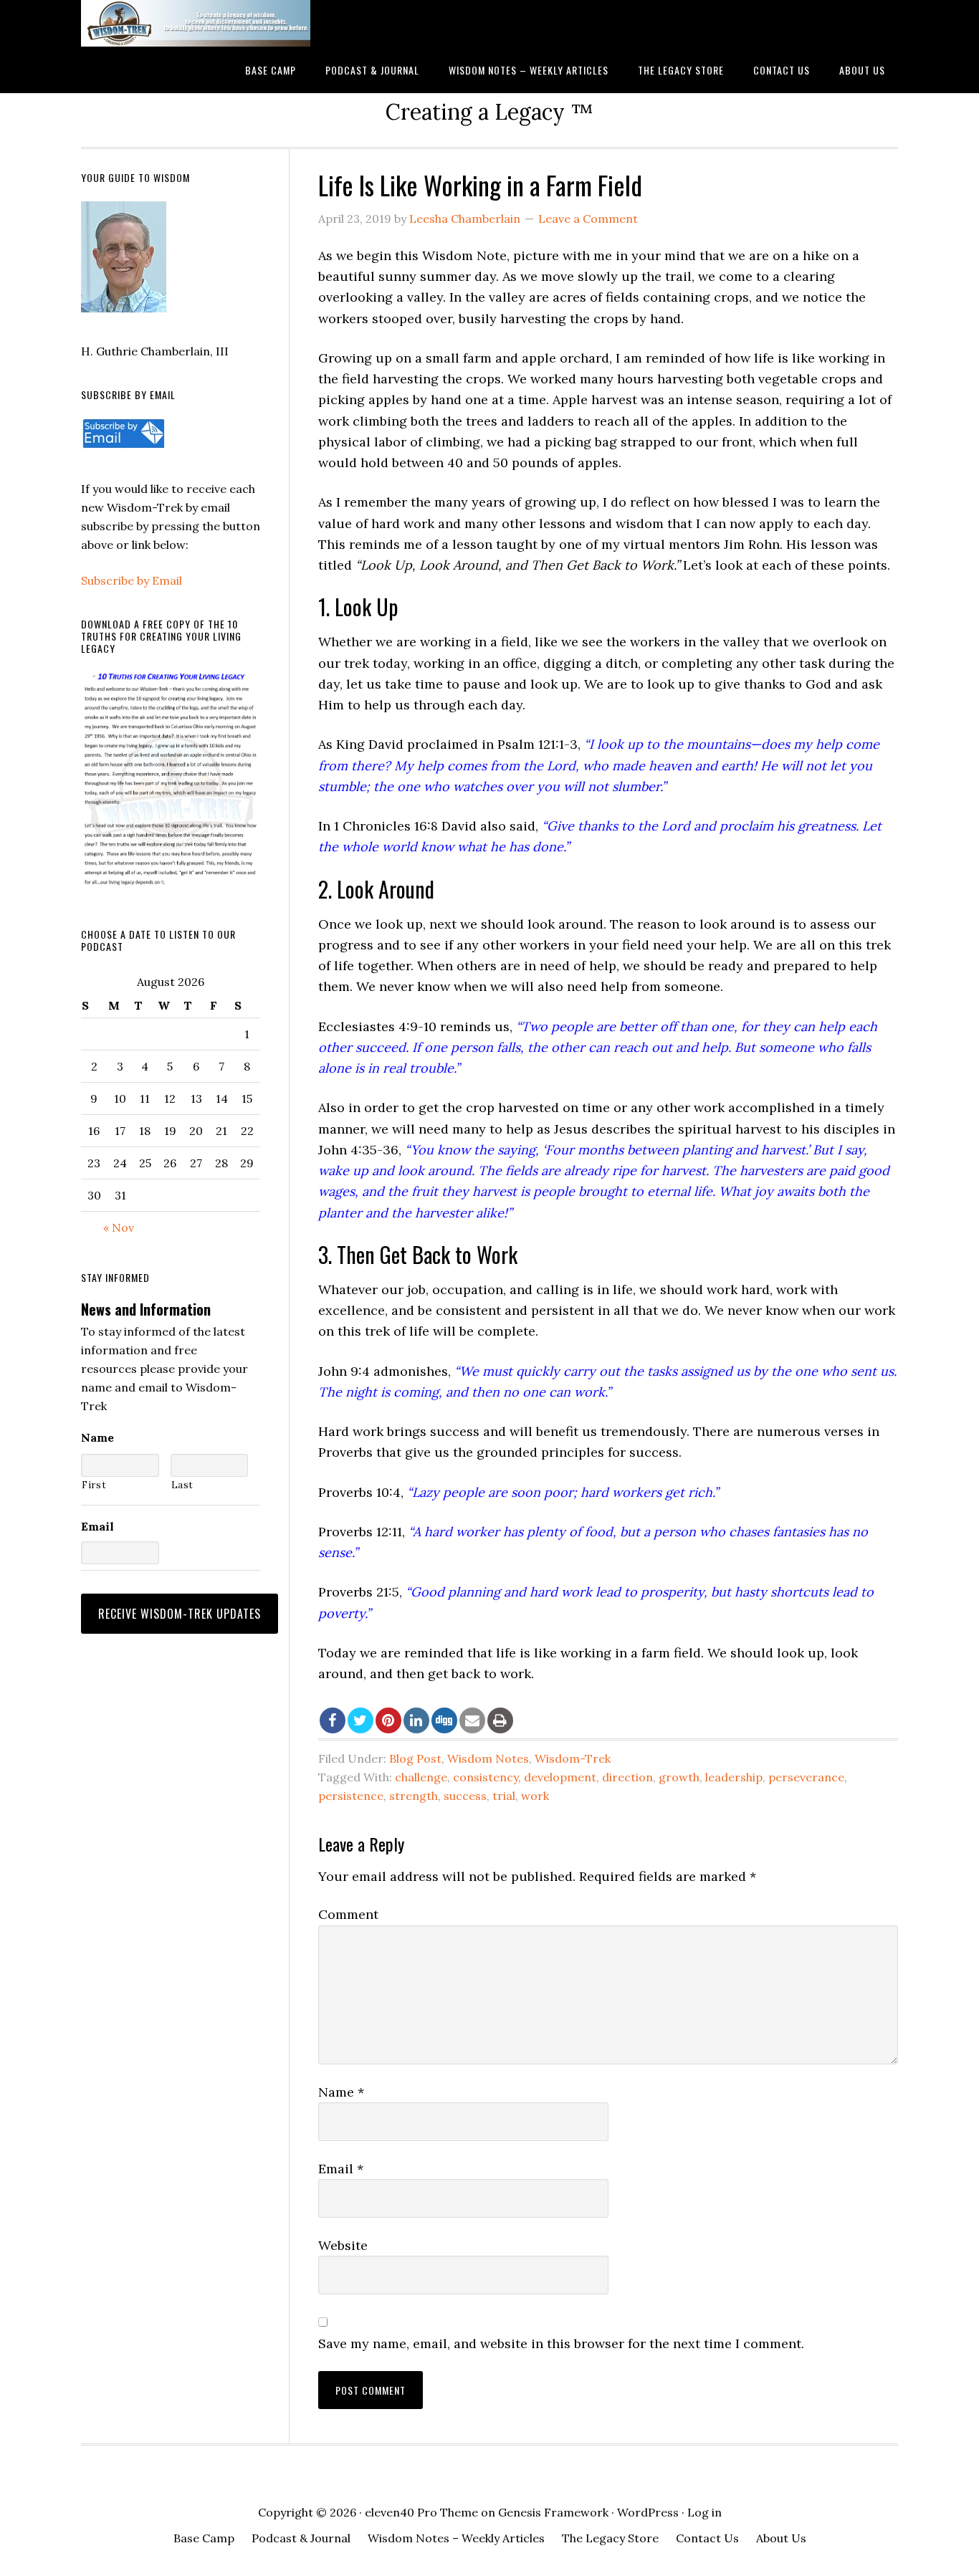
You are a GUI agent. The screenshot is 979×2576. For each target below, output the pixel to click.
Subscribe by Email (132, 580)
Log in (705, 2512)
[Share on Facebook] (333, 1720)
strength (414, 1796)
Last (183, 1485)
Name (341, 2092)
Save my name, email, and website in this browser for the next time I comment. (561, 2343)
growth (679, 1777)
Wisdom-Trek (573, 1758)
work (535, 1796)
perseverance (806, 1777)
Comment (348, 1914)
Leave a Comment (588, 219)
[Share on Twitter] (360, 1720)
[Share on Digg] (444, 1720)
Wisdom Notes (488, 1758)
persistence (351, 1796)
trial (504, 1796)
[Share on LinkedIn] (416, 1720)
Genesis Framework (553, 2512)
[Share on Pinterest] (388, 1720)
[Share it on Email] (472, 1720)
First (94, 1485)
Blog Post (415, 1758)
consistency (486, 1777)
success (465, 1796)
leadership (734, 1777)
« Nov (119, 1227)
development (560, 1777)
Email (341, 2169)
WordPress (648, 2512)
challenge (421, 1777)
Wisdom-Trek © (196, 23)
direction (627, 1777)
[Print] (500, 1720)
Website (343, 2245)
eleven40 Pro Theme (421, 2512)
